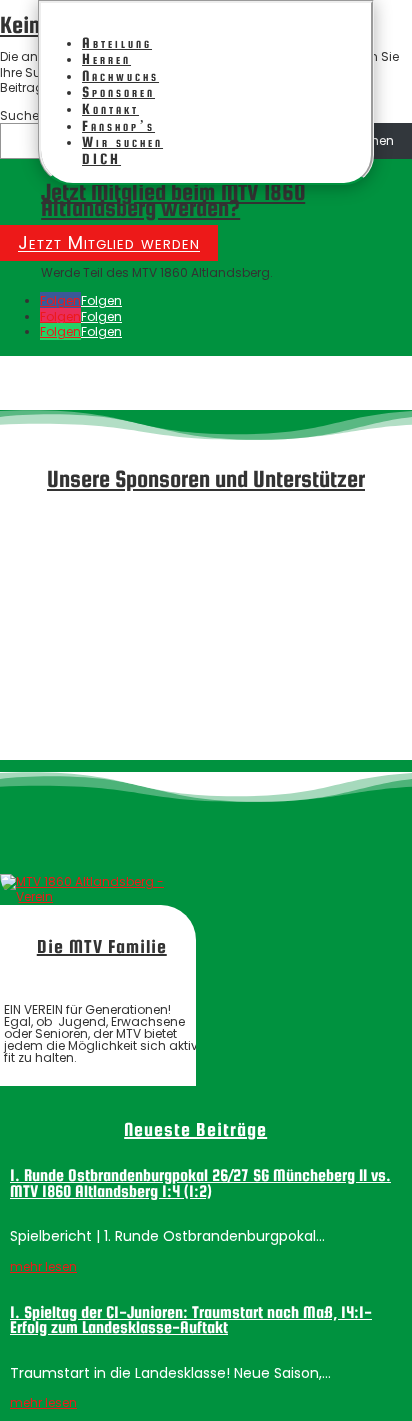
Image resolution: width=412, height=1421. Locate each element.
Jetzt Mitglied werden (109, 243)
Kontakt (110, 108)
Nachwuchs (120, 75)
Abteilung (117, 42)
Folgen (101, 300)
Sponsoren (118, 91)
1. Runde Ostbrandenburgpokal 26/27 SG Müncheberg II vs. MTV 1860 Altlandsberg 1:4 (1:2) (200, 1183)
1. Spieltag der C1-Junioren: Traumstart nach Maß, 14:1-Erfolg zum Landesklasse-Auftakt (191, 1320)
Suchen (23, 115)
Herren (106, 58)
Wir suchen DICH (122, 150)
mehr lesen (43, 1266)
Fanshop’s (118, 125)
